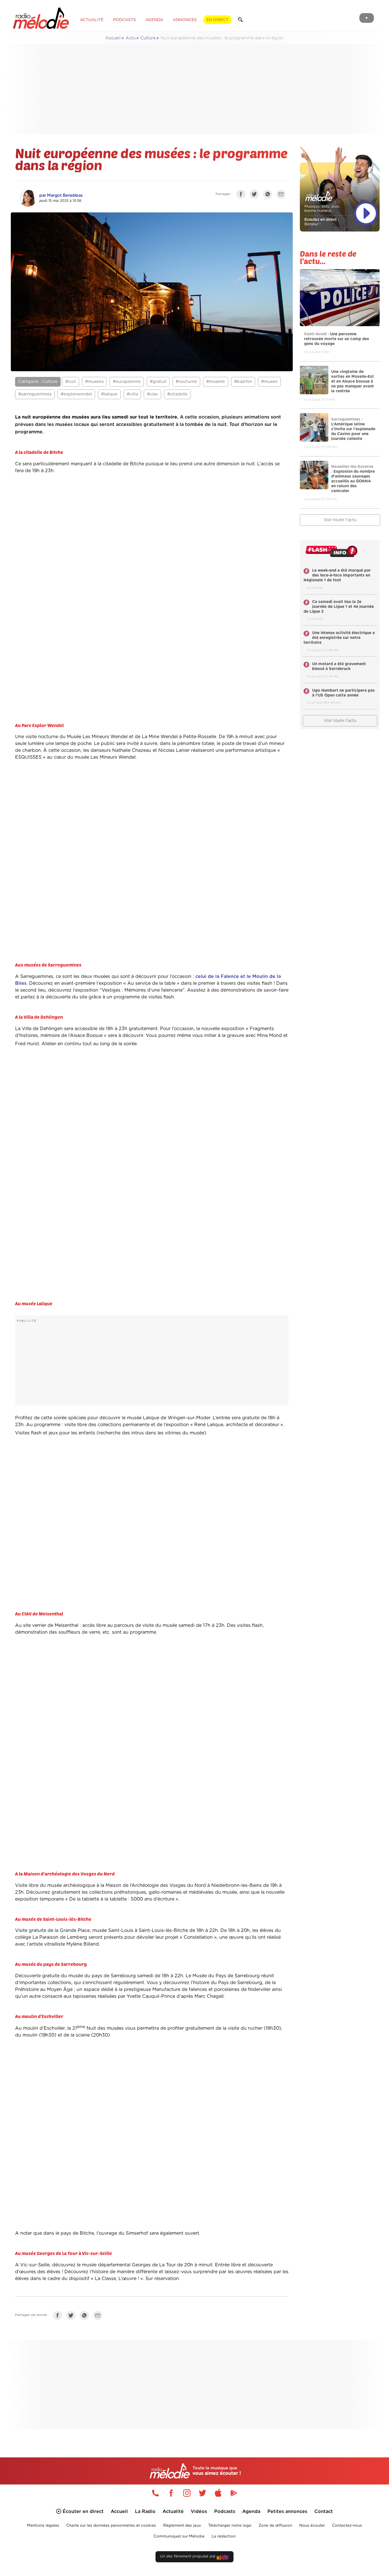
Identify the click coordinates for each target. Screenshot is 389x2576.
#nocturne (186, 382)
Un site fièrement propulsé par (188, 2556)
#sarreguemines (35, 394)
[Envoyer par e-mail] (282, 195)
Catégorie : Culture (38, 382)
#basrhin (243, 382)
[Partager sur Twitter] (256, 195)
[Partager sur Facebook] (242, 195)
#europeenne (127, 382)
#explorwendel (76, 394)
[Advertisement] (195, 90)
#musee (269, 382)
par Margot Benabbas (61, 195)
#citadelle (177, 394)
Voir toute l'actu (340, 520)
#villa (132, 394)
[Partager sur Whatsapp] (86, 2317)
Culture (148, 38)
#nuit (71, 382)
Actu (131, 38)
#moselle (216, 382)
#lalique (109, 394)
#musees (94, 382)
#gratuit (158, 382)
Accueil (113, 38)
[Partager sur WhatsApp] (269, 195)
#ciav (152, 394)
